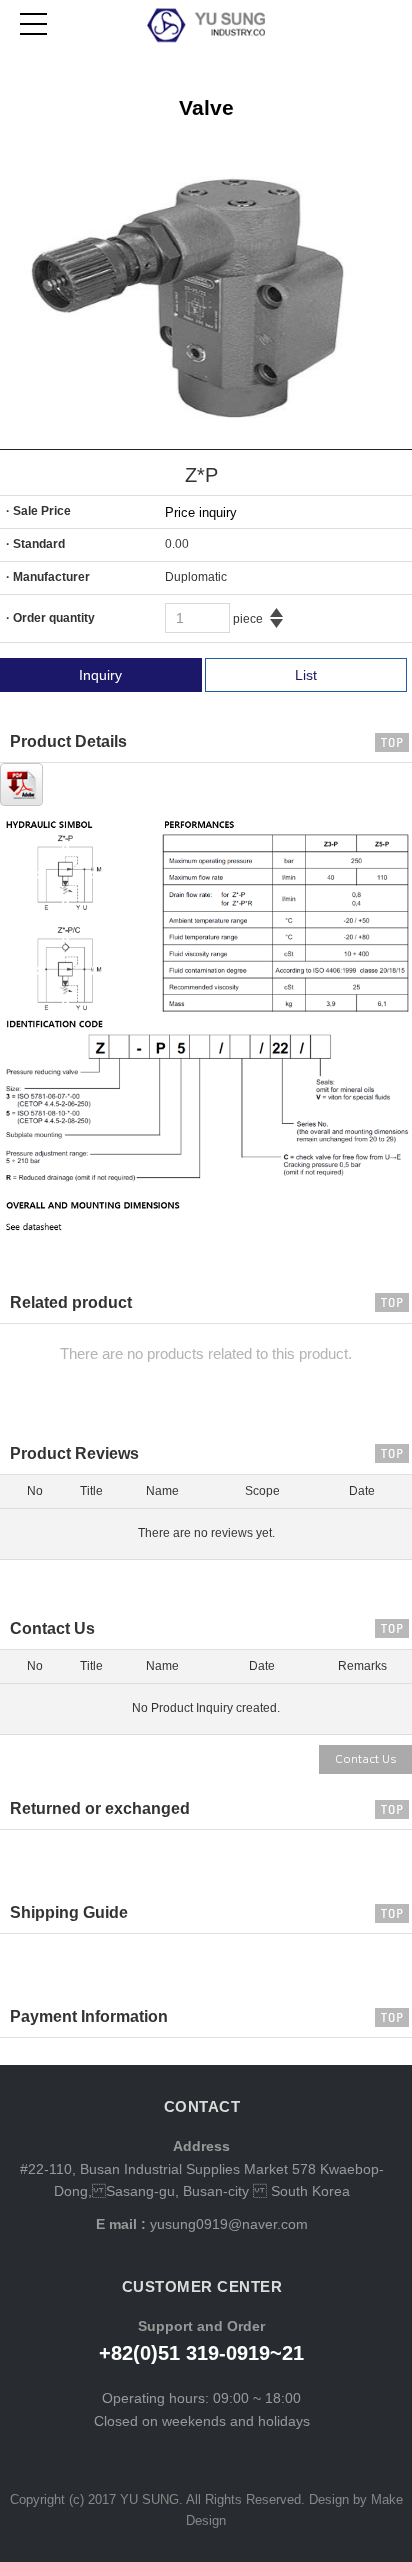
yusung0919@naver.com (227, 2224)
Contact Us (365, 1759)
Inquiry (100, 675)
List (306, 675)
